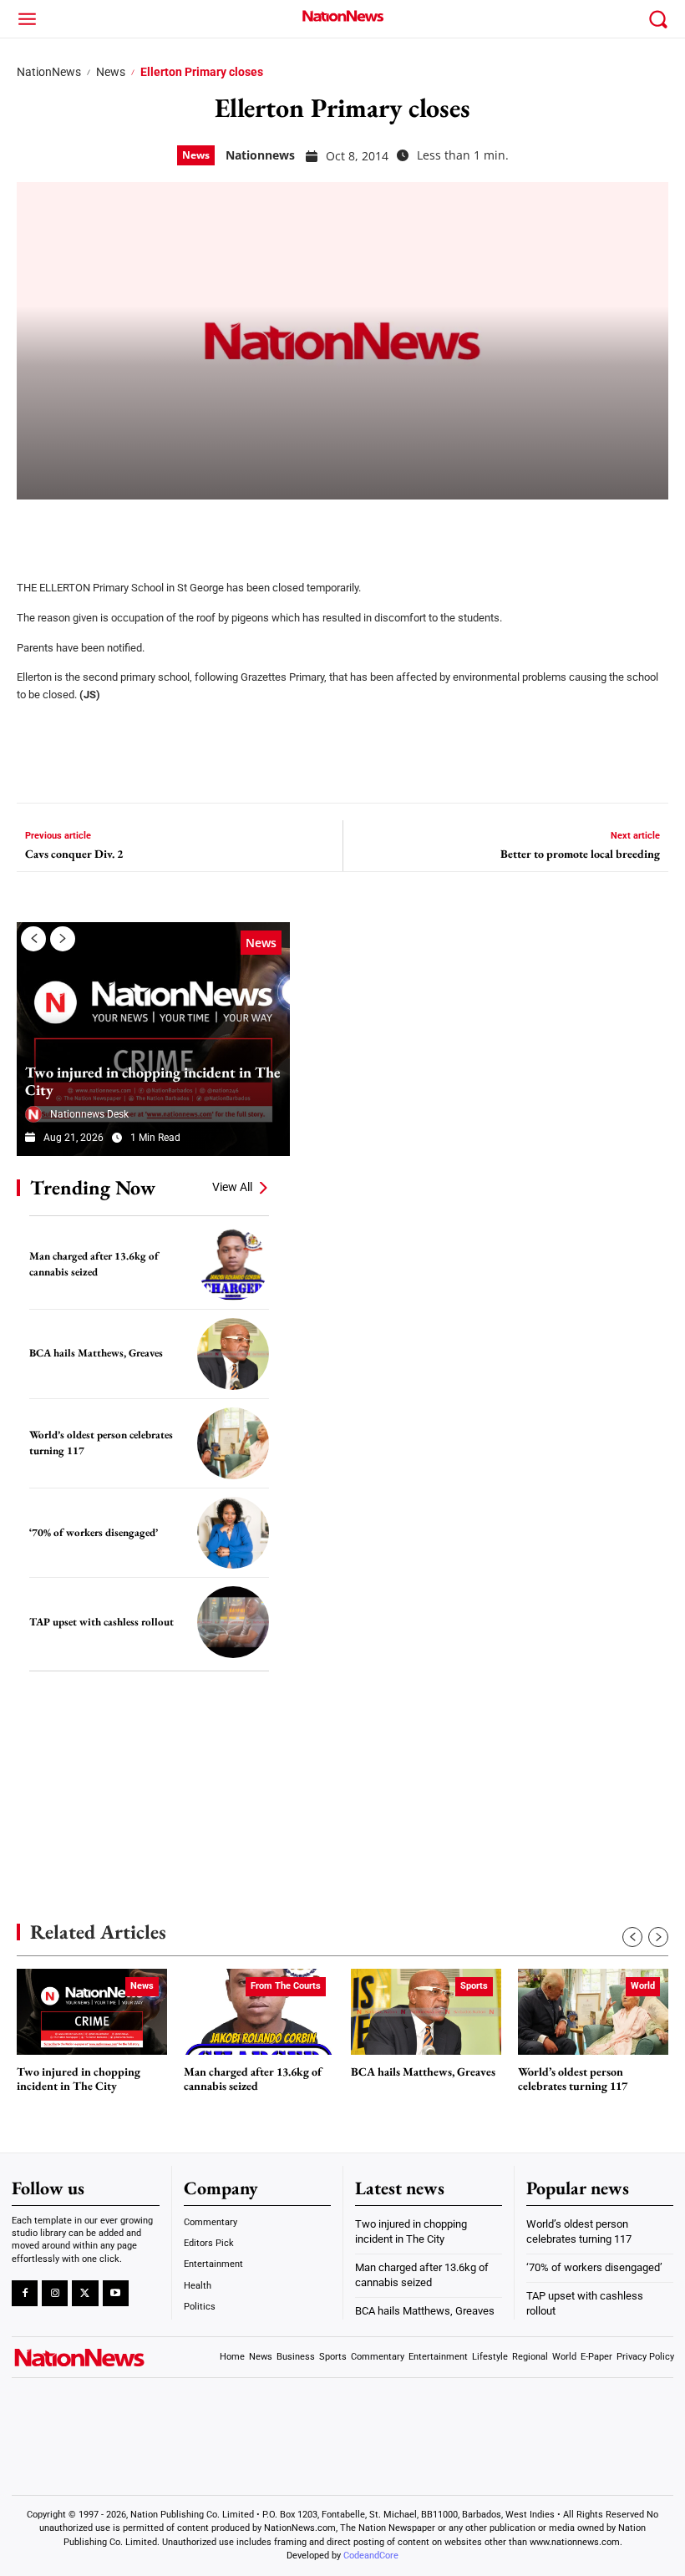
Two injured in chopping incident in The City (153, 1081)
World (643, 1986)
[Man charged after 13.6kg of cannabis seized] (233, 1265)
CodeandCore (371, 2556)
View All (232, 1187)
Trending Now (93, 1187)
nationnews (260, 155)
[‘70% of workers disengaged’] (233, 1533)
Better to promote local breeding (580, 854)
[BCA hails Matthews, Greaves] (233, 1354)
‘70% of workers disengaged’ (94, 1532)
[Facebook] (35, 529)
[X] (77, 529)
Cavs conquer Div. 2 (74, 854)
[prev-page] (33, 939)
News (111, 72)
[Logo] (342, 16)
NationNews (49, 72)
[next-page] (63, 939)
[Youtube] (116, 2293)
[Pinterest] (119, 529)
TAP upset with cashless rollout (101, 1622)
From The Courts (286, 1986)
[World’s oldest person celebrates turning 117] (233, 1443)
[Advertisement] (142, 1772)
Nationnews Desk (89, 1114)
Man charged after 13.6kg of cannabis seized (253, 2079)
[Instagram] (55, 2293)
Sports (474, 1986)
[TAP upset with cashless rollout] (233, 1622)
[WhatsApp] (160, 529)
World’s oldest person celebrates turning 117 (573, 2079)
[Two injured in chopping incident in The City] (153, 1039)
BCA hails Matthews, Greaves (96, 1353)
